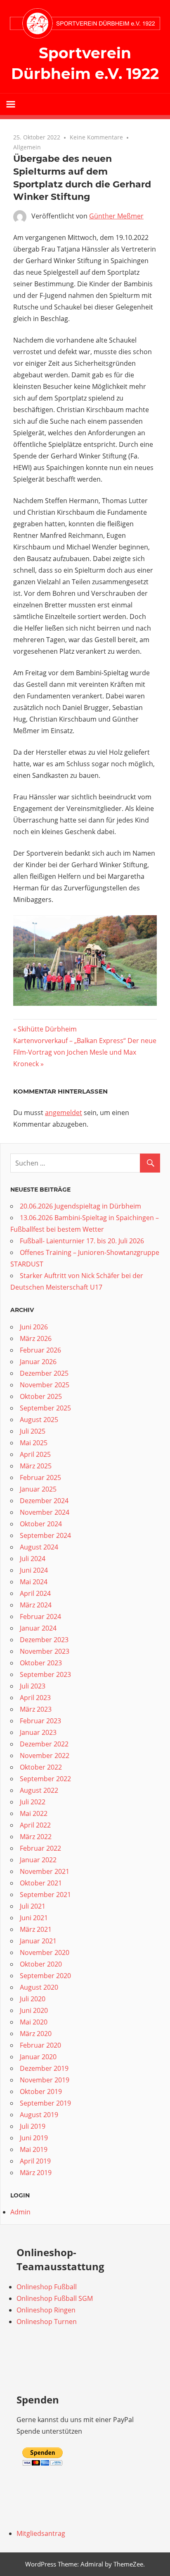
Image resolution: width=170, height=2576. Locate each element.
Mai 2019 (34, 2149)
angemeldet (64, 1113)
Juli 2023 (33, 1686)
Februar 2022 (40, 1848)
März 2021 (36, 1929)
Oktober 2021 (41, 1883)
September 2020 (45, 1976)
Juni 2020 (34, 2010)
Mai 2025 (34, 1443)
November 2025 (45, 1385)
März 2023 (36, 1709)
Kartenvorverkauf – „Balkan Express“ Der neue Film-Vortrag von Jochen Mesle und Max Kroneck (85, 1052)
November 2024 (45, 1512)
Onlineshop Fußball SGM (55, 2298)
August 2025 (39, 1420)
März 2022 (36, 1837)
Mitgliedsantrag (41, 2533)
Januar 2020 (38, 2057)
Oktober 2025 (41, 1396)
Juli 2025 (33, 1431)
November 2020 (45, 1952)
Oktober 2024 (41, 1524)
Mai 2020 (34, 2022)
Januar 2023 (38, 1732)
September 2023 (45, 1674)
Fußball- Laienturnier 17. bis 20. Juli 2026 (82, 1241)
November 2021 (45, 1871)
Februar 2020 (40, 2045)
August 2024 (39, 1547)
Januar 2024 (38, 1628)
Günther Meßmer (116, 216)
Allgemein (27, 147)
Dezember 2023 (44, 1640)
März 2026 (36, 1338)
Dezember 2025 (44, 1373)
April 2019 (35, 2161)
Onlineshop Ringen (46, 2310)
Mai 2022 (34, 1813)
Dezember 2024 (44, 1501)
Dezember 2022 (44, 1744)
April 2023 (35, 1698)
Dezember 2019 (44, 2068)
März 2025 (36, 1466)
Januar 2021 (38, 1941)
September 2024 (45, 1535)
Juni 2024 (34, 1570)
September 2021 (45, 1895)
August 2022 (39, 1790)
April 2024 (35, 1593)
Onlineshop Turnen (47, 2322)
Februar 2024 (40, 1617)
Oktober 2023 (41, 1663)
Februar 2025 (40, 1477)
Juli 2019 (33, 2126)
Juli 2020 (33, 1999)
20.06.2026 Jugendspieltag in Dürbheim (80, 1206)
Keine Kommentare (96, 137)
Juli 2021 (33, 1906)
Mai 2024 (34, 1582)
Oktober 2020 (41, 1964)
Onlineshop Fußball (47, 2287)
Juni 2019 (34, 2138)
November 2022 (45, 1756)
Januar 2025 (38, 1489)
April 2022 (35, 1825)
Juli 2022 (33, 1802)
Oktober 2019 (41, 2092)
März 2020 (36, 2034)
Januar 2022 (38, 1860)
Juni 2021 (34, 1918)
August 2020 (39, 1987)
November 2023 (45, 1651)
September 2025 (45, 1408)
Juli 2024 (33, 1559)
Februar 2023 (40, 1721)
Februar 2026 (40, 1350)
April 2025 (35, 1454)
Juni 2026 (34, 1327)
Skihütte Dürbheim (47, 1029)
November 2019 (45, 2080)
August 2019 (39, 2115)
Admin (20, 2212)
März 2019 (36, 2173)
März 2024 (36, 1605)
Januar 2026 (38, 1362)
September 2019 (45, 2103)
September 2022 (45, 1779)
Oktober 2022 (41, 1767)
